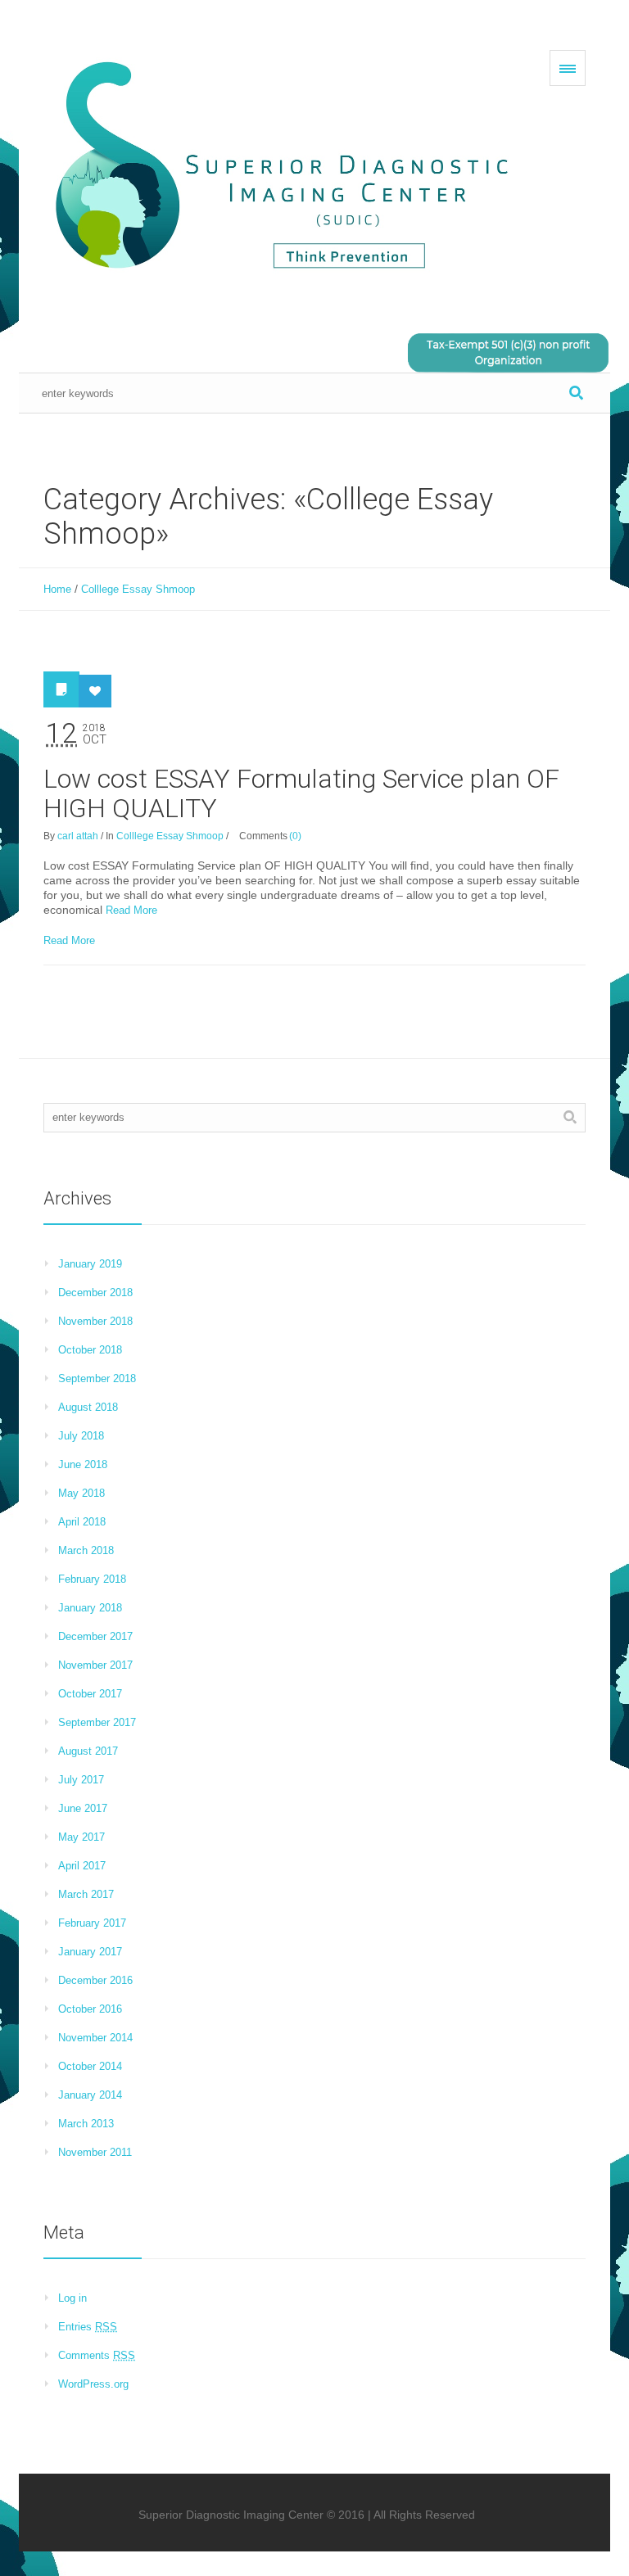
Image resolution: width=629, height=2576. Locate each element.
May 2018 (81, 1493)
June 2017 (83, 1808)
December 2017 (95, 1636)
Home (57, 589)
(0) (295, 836)
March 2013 (86, 2124)
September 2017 (97, 1722)
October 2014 (90, 2066)
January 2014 (90, 2095)
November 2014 (95, 2038)
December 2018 (95, 1293)
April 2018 (82, 1522)
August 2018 (88, 1407)
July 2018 (81, 1436)
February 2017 (92, 1923)
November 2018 (95, 1321)
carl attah (78, 836)
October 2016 (90, 2009)
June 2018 (83, 1464)
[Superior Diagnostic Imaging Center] (289, 167)
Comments (97, 2355)
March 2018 (86, 1550)
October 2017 (90, 1694)
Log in (72, 2298)
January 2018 (90, 1608)
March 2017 (86, 1894)
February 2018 (92, 1579)
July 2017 (81, 1780)
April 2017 (82, 1866)
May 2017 (81, 1837)
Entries (88, 2327)
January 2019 (90, 1264)
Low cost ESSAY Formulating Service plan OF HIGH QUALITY (301, 793)
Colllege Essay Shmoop (138, 589)
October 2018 (90, 1350)
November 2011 (95, 2152)
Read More (131, 910)
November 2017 (95, 1665)
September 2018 (97, 1378)
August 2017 (88, 1751)
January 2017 (90, 1952)
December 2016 (95, 1980)
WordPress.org (93, 2384)
